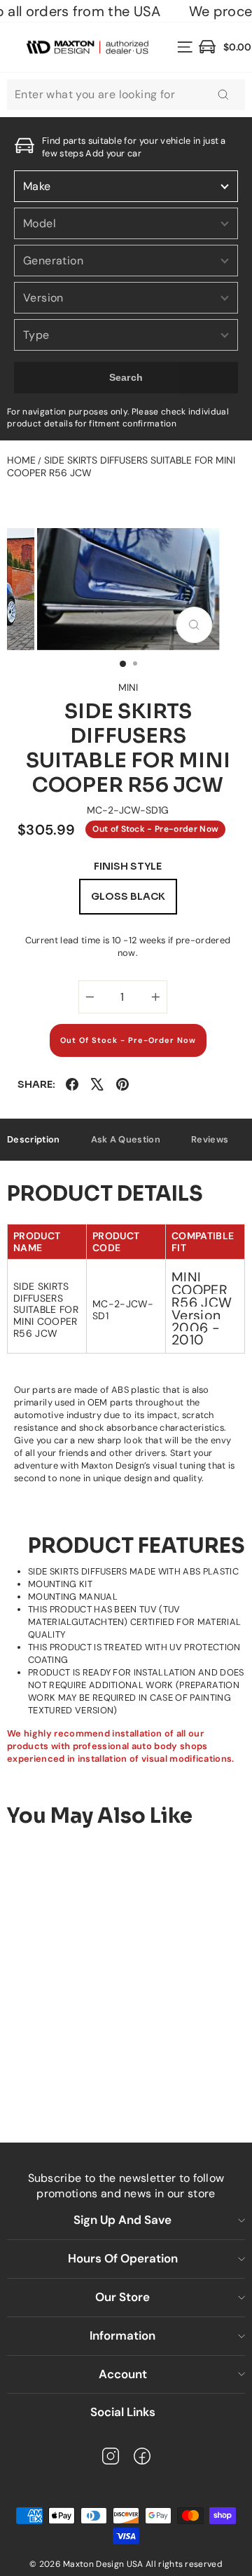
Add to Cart (106, 2076)
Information (122, 2335)
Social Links (123, 2412)
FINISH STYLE (128, 866)
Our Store (122, 2297)
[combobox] (126, 95)
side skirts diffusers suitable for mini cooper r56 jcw (121, 466)
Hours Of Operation (123, 2258)
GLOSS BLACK (128, 896)
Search (126, 377)
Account (123, 2374)
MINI (128, 687)
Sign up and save (122, 2220)
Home (21, 460)
